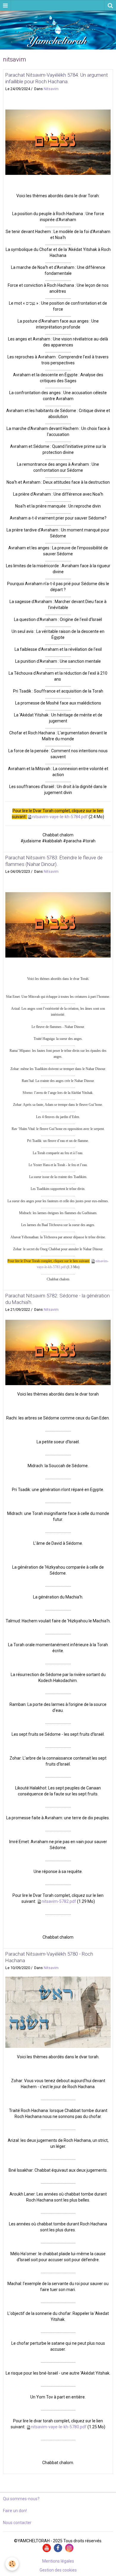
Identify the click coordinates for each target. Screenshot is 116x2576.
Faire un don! (15, 2511)
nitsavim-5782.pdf (59, 1901)
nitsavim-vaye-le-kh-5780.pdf (59, 2427)
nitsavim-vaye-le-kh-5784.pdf (60, 817)
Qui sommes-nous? (21, 2499)
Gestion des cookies (58, 2570)
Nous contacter (17, 2523)
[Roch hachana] (58, 2012)
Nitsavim (51, 89)
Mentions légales (58, 2561)
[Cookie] (12, 2564)
